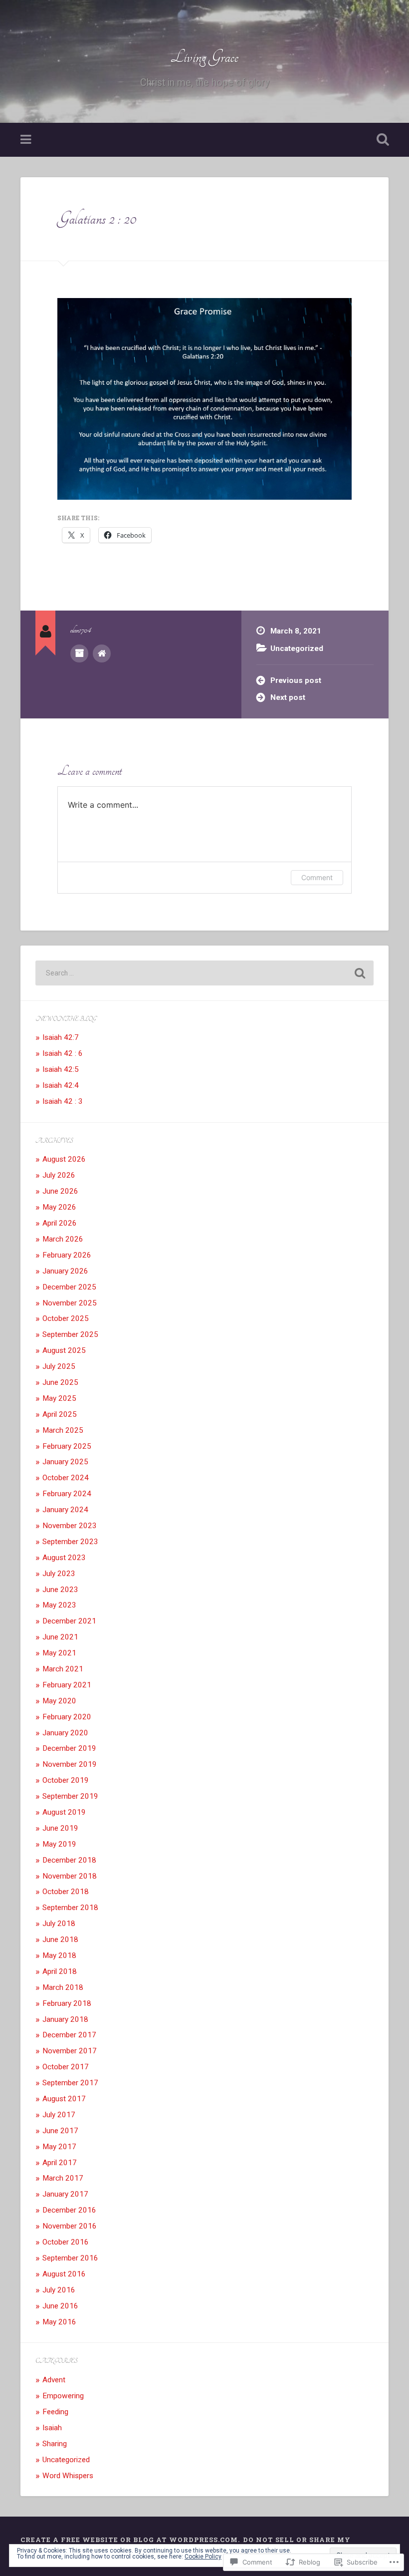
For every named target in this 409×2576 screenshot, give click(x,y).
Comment (317, 877)
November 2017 (70, 2051)
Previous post (296, 680)
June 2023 (60, 1590)
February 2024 (67, 1494)
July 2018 (59, 1924)
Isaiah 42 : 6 (63, 1053)
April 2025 (60, 1414)
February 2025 (67, 1446)
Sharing (55, 2444)
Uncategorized (297, 648)
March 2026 (63, 1239)
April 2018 (60, 1971)
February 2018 (67, 2003)
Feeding (55, 2412)
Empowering (63, 2396)
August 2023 (64, 1558)
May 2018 (59, 1955)
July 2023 (59, 1574)
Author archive (79, 653)
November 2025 (70, 1303)
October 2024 (66, 1478)
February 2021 (67, 1685)
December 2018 (69, 1860)
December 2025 (69, 1287)
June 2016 (60, 2306)
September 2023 (70, 1542)
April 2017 (60, 2163)
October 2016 (66, 2242)
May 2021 (59, 1653)
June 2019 (60, 1828)
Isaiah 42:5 (61, 1069)
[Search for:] (204, 973)
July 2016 (59, 2290)
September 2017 (70, 2083)
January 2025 (65, 1462)
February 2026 (67, 1255)
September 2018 (70, 1908)
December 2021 (69, 1621)
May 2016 (59, 2322)
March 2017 (63, 2178)
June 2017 (60, 2131)
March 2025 (63, 1430)
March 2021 (63, 1669)
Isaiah (52, 2428)
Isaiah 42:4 (61, 1085)
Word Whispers (68, 2476)
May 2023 (59, 1605)
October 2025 (66, 1318)
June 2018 (60, 1939)
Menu (27, 140)
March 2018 (63, 1987)
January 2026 (65, 1271)
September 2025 (70, 1334)
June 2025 (60, 1382)
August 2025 (64, 1350)
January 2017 (65, 2194)
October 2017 (66, 2067)
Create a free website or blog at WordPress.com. (130, 2540)
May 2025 (59, 1398)
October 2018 (66, 1892)
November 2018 (70, 1876)
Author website (102, 653)
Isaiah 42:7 (61, 1037)
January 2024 (65, 1510)
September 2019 (70, 1796)
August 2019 (64, 1812)
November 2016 (70, 2226)
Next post (288, 697)
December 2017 (69, 2035)
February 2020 (67, 1717)
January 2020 (65, 1733)
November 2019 (70, 1764)
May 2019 (59, 1844)
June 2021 (60, 1637)
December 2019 (69, 1748)
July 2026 (59, 1175)
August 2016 (64, 2274)
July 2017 (59, 2115)
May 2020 (59, 1701)
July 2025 (59, 1366)
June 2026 (60, 1191)
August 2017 (64, 2099)
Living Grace (204, 57)
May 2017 (59, 2147)
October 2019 (66, 1780)
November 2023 (70, 1526)
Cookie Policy (203, 2557)
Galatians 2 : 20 (97, 219)
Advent (54, 2380)
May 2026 (59, 1207)
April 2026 (60, 1223)
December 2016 (69, 2210)
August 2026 (64, 1159)
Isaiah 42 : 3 (63, 1101)
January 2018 (65, 2019)
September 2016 (70, 2258)
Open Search (381, 140)
